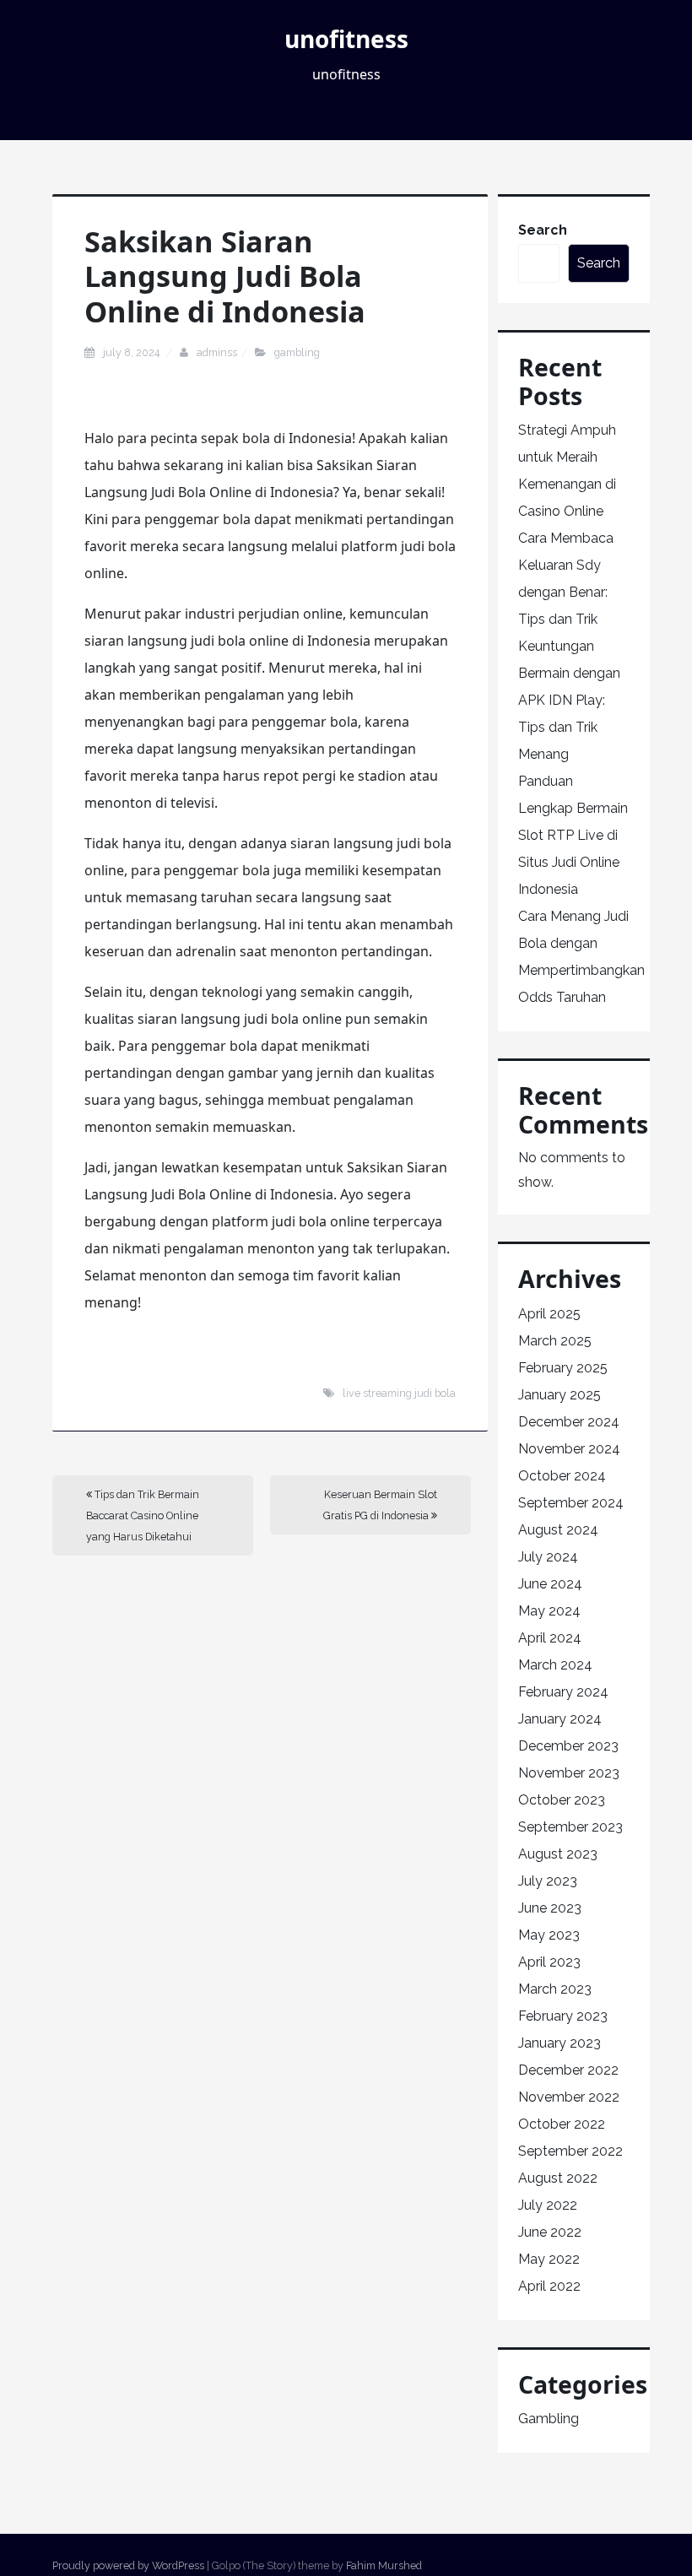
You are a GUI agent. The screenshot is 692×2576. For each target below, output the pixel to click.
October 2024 (562, 1476)
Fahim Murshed (384, 2565)
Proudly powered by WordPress (128, 2565)
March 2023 (555, 1989)
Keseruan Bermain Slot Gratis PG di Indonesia (380, 1505)
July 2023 (548, 1881)
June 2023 (550, 1908)
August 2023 (558, 1854)
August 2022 (558, 2178)
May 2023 (549, 1935)
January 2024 (560, 1719)
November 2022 (569, 2097)
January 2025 (560, 1395)
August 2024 (558, 1530)
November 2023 (569, 1773)
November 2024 (569, 1449)
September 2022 (570, 2151)
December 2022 (568, 2070)
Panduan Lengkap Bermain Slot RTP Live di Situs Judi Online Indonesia (573, 835)
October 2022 (562, 2124)
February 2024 (563, 1692)
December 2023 (568, 1746)
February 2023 (563, 2016)
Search (543, 230)
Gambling (297, 352)
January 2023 (560, 2043)
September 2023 (570, 1827)
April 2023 (549, 1962)
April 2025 (549, 1314)
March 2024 (555, 1665)
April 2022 (549, 2286)
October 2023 (562, 1800)
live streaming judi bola (399, 1393)
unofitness (346, 39)
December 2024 (569, 1422)
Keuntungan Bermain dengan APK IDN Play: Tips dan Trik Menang (569, 700)
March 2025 (555, 1341)
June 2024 (550, 1584)
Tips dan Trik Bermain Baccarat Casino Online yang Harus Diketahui (143, 1515)
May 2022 (549, 2259)
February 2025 (563, 1368)
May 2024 (549, 1611)
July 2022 (548, 2205)
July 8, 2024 (132, 352)
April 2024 (550, 1638)
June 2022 (550, 2232)
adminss (217, 352)
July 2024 (548, 1557)
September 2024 (571, 1503)
